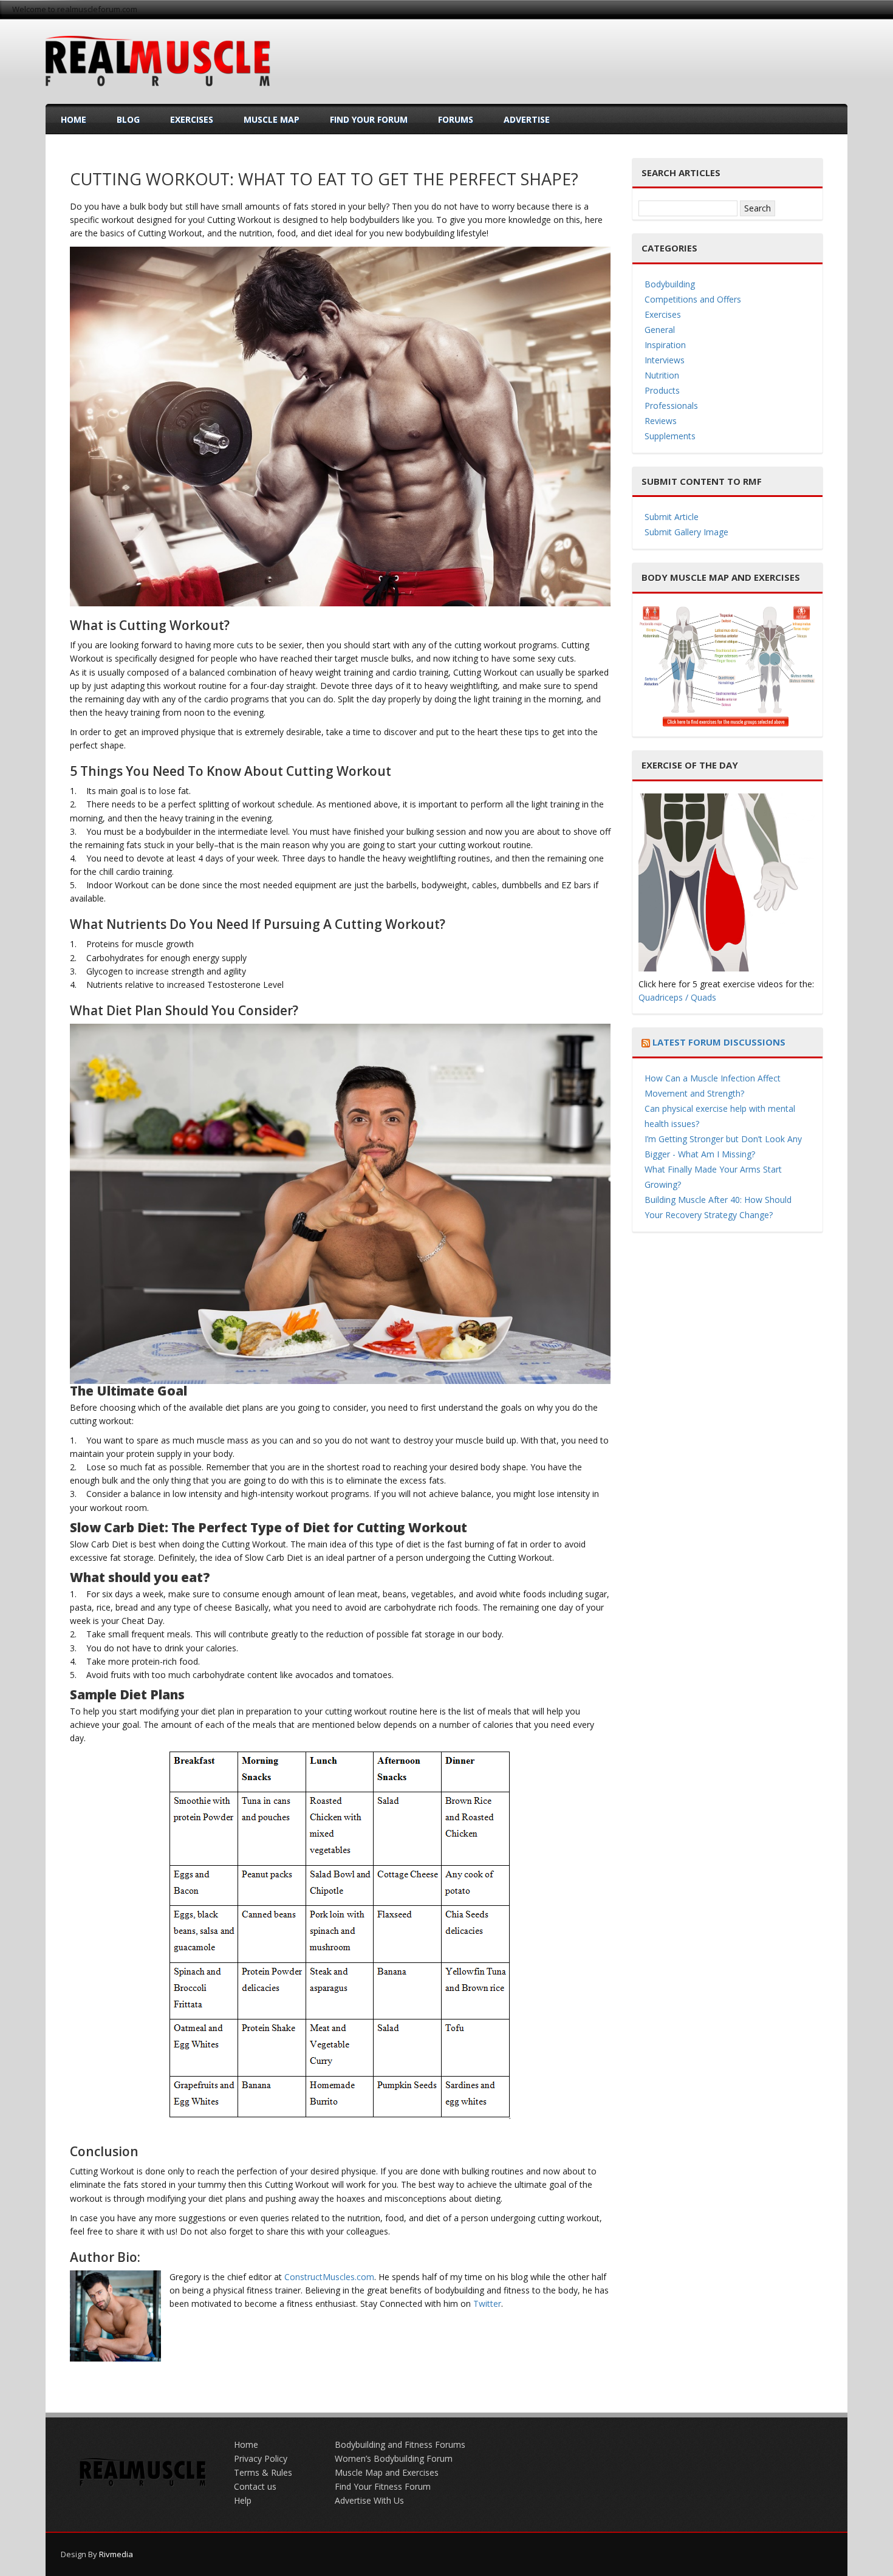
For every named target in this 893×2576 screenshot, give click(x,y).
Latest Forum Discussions (719, 1042)
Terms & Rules (263, 2472)
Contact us (255, 2486)
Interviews (665, 360)
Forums (456, 119)
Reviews (661, 421)
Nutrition (662, 375)
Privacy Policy (261, 2458)
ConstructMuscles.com (329, 2277)
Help (243, 2500)
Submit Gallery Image (686, 532)
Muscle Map (272, 119)
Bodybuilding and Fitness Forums (400, 2444)
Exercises (192, 119)
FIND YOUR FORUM (369, 119)
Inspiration (665, 345)
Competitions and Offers (693, 299)
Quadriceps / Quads (677, 997)
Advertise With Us (369, 2500)
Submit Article (672, 517)
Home (74, 119)
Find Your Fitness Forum (383, 2486)
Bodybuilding (670, 284)
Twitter (487, 2304)
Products (662, 390)
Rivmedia (116, 2554)
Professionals (671, 406)
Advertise (527, 119)
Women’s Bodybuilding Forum (394, 2458)
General (660, 330)
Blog (128, 119)
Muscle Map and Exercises (387, 2472)
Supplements (670, 436)
